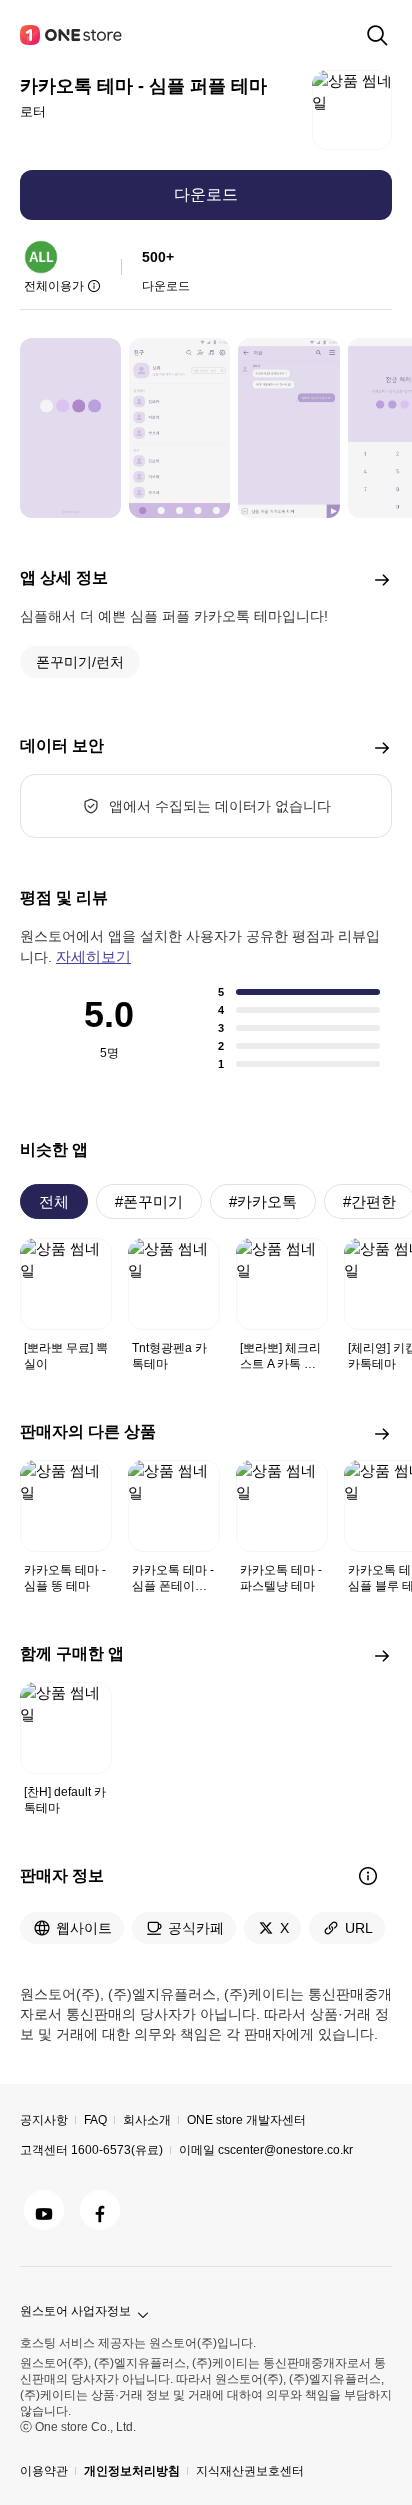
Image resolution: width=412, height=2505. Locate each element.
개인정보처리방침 (132, 2471)
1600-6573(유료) (117, 2150)
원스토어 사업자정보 (75, 2311)
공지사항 (44, 2120)
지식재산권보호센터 (250, 2471)
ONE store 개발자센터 (246, 2120)
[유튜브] (44, 2210)
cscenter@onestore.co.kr (285, 2150)
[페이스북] (100, 2210)
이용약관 (44, 2471)
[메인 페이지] (72, 35)
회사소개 (147, 2120)
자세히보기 (93, 956)
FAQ (95, 2120)
